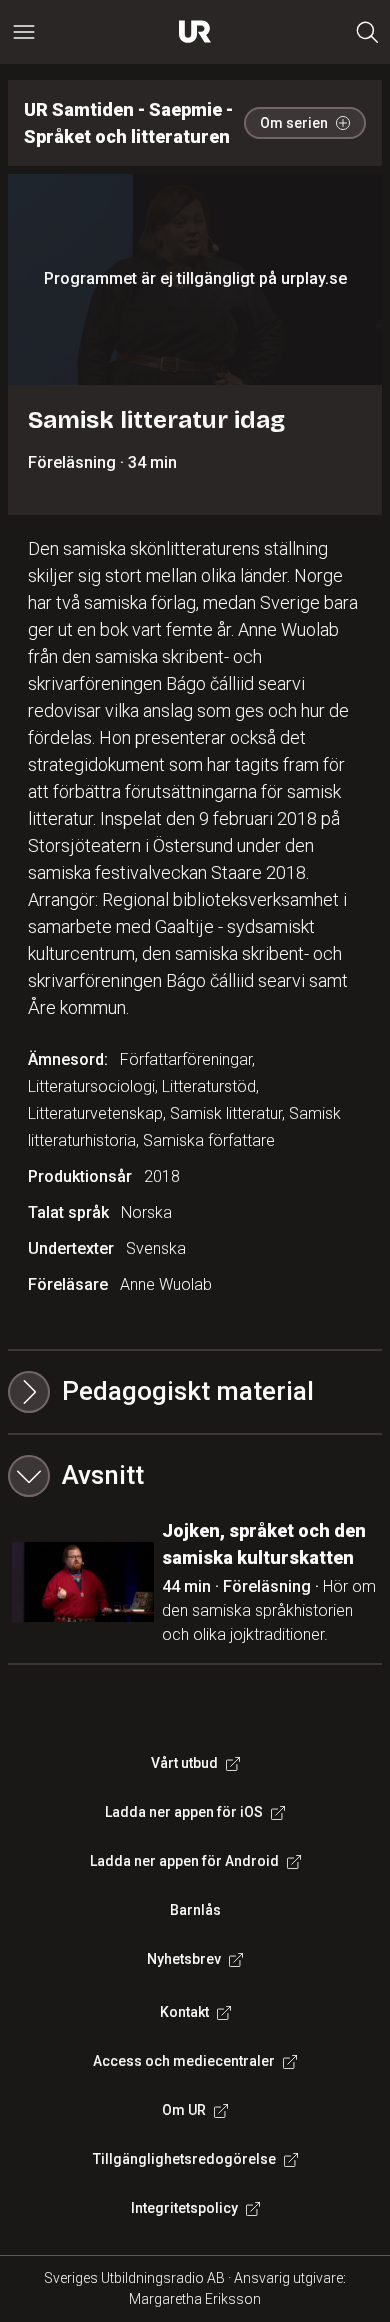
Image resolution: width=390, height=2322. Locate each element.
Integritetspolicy (184, 2208)
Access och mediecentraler (184, 2061)
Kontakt (184, 2012)
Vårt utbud (184, 1763)
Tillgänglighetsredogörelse (184, 2159)
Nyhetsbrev (184, 1959)
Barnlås (195, 1910)
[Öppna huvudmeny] (24, 32)
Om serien (294, 123)
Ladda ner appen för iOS (184, 1812)
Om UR (184, 2110)
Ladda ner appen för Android (184, 1861)
